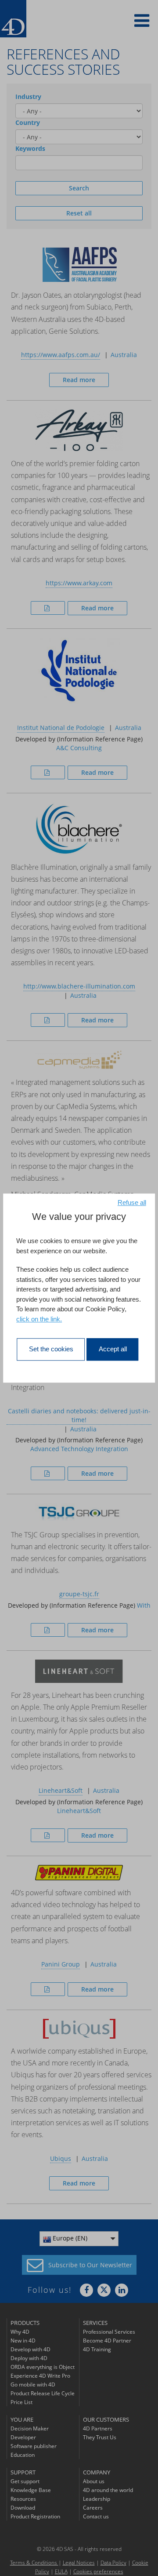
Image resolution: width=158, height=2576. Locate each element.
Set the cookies (51, 1349)
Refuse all (132, 1202)
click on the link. (39, 1319)
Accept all (113, 1349)
